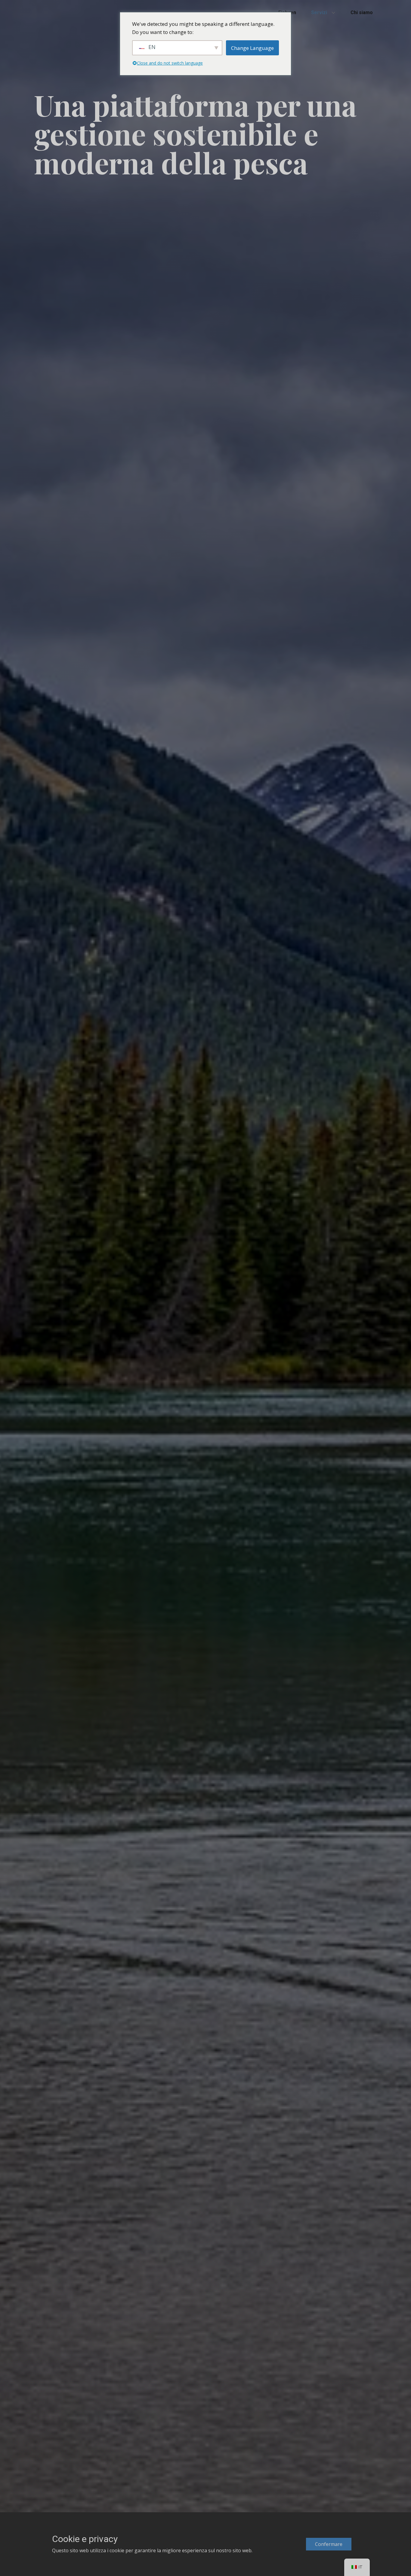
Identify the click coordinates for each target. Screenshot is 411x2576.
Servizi (319, 12)
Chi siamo (362, 12)
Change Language (252, 48)
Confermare (329, 2544)
